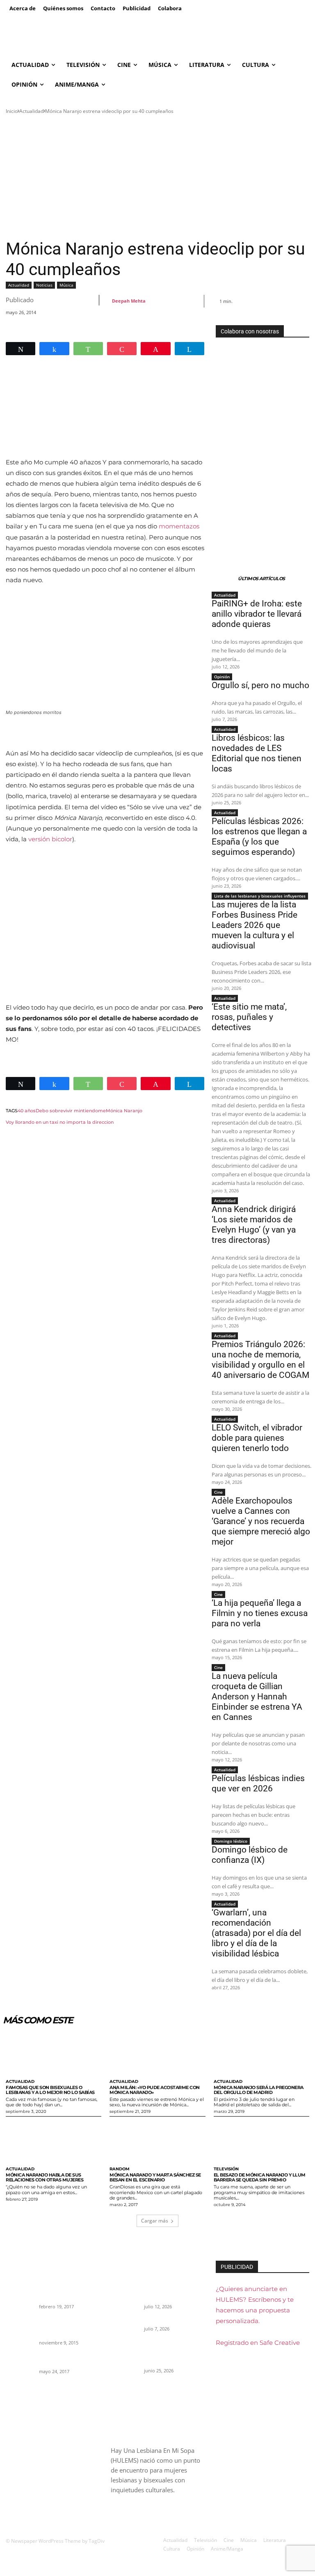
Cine (218, 1492)
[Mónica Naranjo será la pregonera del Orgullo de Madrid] (261, 2054)
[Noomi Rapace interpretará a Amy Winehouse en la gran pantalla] (20, 2326)
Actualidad (31, 111)
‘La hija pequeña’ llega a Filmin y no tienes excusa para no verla (260, 1613)
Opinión (222, 677)
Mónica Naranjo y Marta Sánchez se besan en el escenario (155, 2177)
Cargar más (155, 2221)
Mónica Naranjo (124, 1111)
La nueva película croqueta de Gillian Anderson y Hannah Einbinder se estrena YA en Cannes (257, 1697)
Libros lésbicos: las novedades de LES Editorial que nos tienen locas (257, 753)
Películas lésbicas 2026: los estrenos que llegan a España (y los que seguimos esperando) (259, 837)
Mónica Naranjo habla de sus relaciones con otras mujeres (45, 2177)
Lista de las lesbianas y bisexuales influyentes (260, 896)
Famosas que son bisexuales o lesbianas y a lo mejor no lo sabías (50, 2090)
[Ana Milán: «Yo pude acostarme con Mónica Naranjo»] (157, 2054)
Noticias (44, 285)
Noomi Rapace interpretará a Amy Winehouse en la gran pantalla (69, 2326)
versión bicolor (50, 839)
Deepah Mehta (129, 301)
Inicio (12, 111)
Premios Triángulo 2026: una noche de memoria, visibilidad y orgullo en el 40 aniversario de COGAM (260, 1360)
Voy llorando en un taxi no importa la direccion (60, 1122)
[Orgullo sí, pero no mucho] (125, 2326)
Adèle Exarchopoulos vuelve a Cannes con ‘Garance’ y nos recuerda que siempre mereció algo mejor (261, 1521)
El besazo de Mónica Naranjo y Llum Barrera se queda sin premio (260, 2177)
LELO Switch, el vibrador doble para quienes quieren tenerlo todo (257, 1438)
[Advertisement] (157, 177)
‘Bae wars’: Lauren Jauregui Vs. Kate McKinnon (59, 2291)
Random (120, 2169)
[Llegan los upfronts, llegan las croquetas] (20, 2362)
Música (66, 285)
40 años (27, 1111)
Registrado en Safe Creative (258, 2343)
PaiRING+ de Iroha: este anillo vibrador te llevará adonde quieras (257, 614)
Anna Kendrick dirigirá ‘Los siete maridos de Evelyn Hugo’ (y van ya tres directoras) (254, 1225)
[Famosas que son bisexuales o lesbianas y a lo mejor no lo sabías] (54, 2054)
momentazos (179, 526)
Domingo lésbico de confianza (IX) (250, 1855)
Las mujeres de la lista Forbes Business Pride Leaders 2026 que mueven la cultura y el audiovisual (255, 925)
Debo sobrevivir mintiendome (71, 1111)
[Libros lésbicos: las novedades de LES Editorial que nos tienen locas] (125, 2354)
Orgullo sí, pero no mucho (260, 685)
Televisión (226, 2169)
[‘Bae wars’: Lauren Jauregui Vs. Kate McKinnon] (20, 2290)
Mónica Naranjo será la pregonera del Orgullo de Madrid (259, 2090)
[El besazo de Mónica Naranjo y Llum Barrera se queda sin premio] (261, 2141)
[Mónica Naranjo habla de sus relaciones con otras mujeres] (54, 2141)
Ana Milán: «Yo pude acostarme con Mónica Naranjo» (155, 2090)
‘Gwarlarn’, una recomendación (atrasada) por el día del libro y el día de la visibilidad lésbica (256, 1933)
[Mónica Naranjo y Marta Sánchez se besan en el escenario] (157, 2141)
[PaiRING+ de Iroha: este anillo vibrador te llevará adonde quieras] (125, 2290)
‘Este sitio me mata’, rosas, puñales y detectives (249, 1017)
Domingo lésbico (231, 1841)
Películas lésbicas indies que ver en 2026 (258, 1783)
